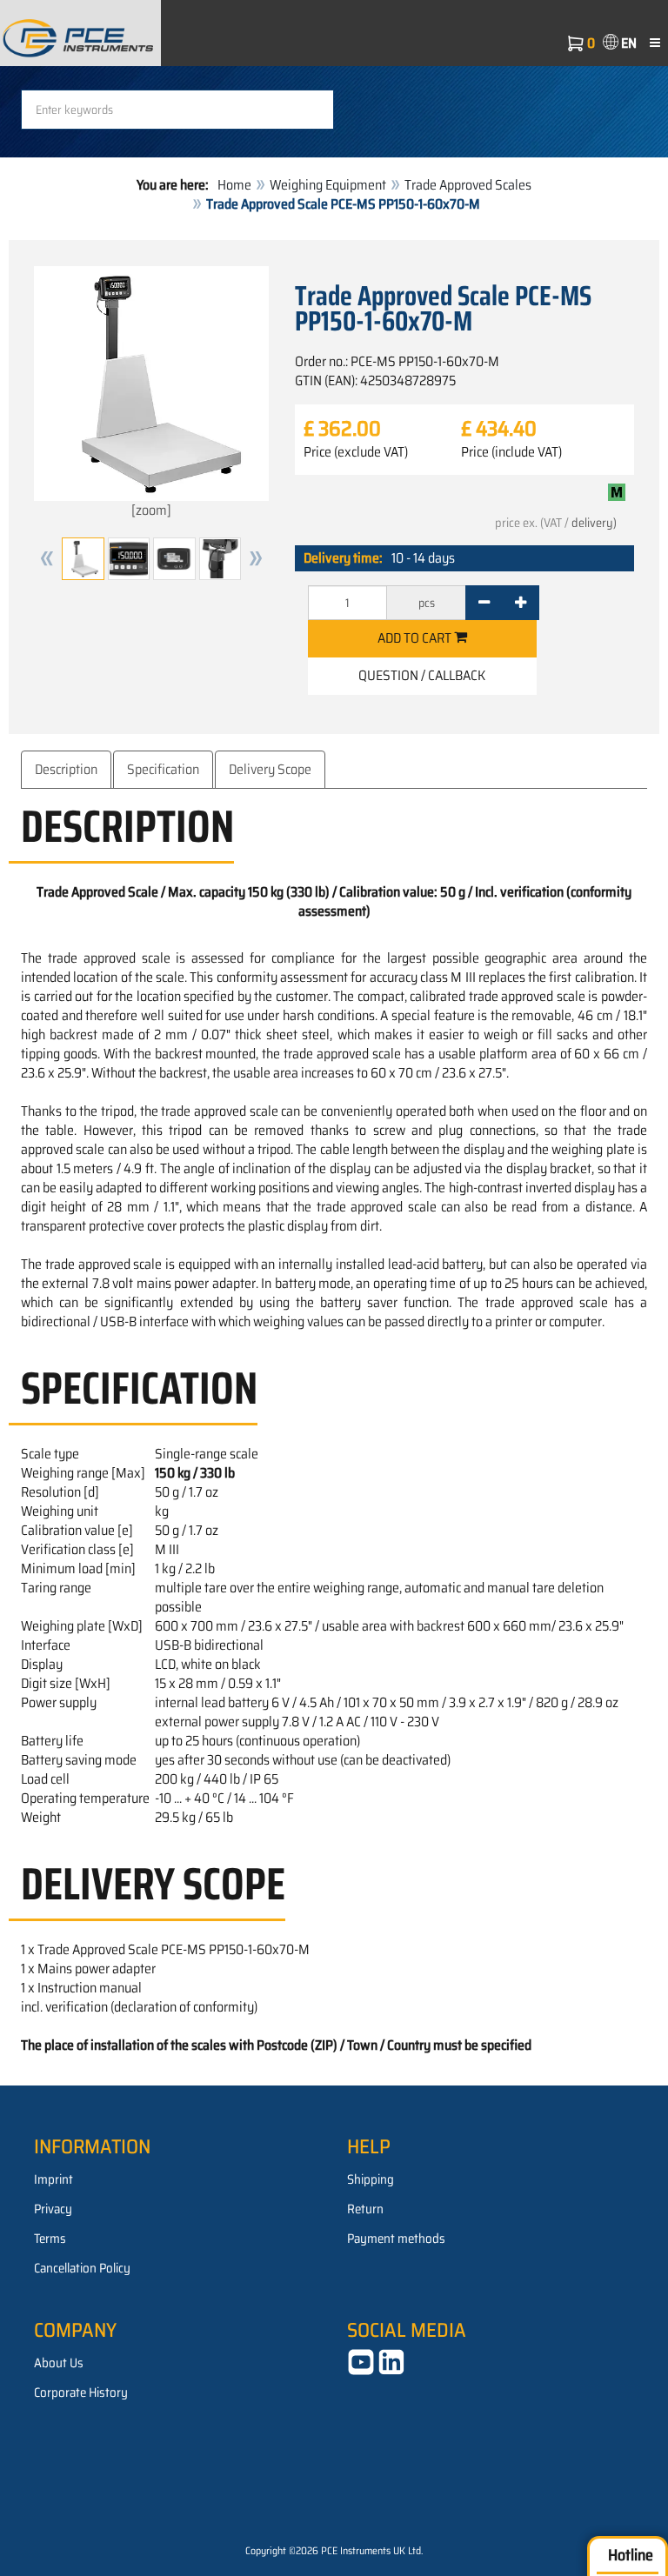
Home (234, 185)
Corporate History (81, 2392)
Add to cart (416, 638)
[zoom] (151, 510)
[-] (484, 603)
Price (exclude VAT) (356, 452)
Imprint (53, 2179)
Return (365, 2209)
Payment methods (396, 2239)
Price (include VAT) (511, 452)
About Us (59, 2363)
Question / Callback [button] (422, 675)
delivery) (594, 523)
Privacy (53, 2209)
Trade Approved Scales (468, 185)
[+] (521, 603)
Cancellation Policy (82, 2268)
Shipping (371, 2179)
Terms (50, 2239)
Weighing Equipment (328, 185)
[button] (47, 559)
